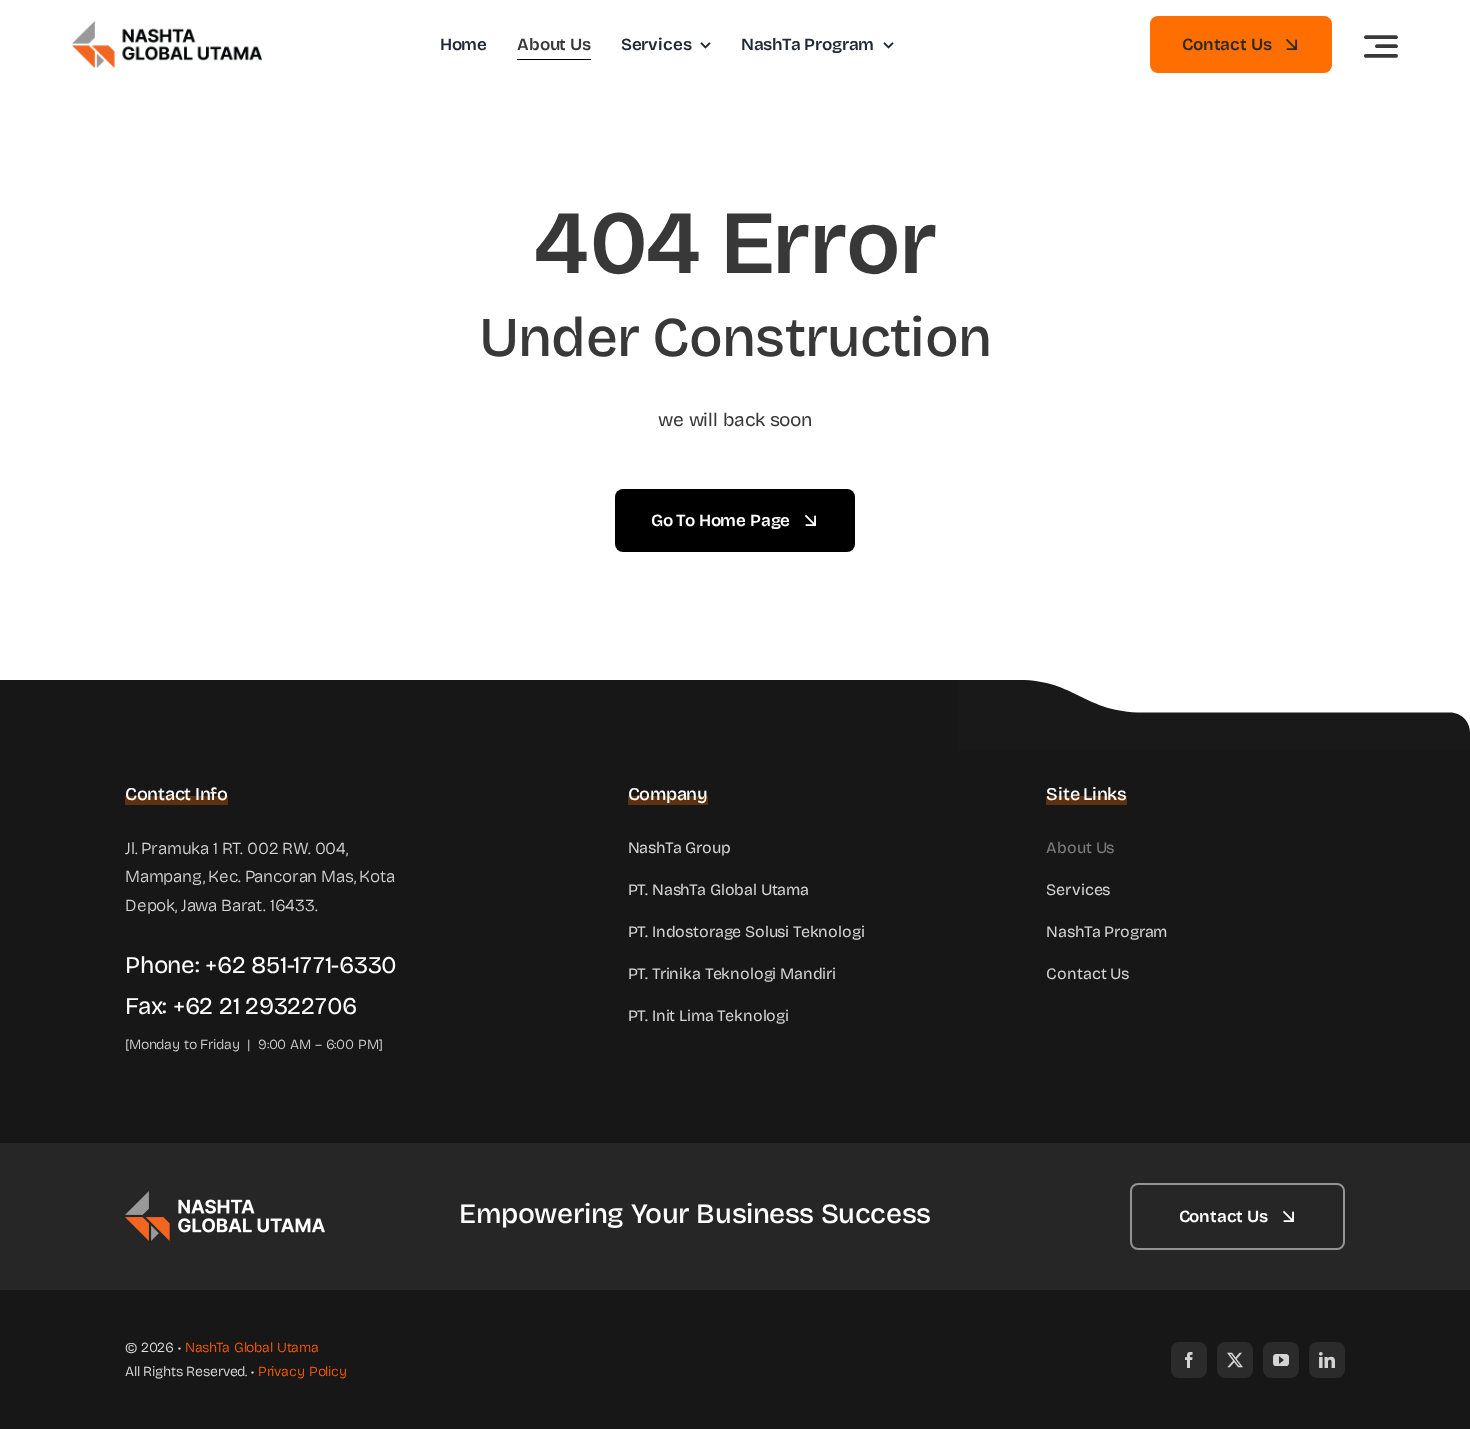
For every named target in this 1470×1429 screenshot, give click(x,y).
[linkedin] (1327, 1360)
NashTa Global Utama (252, 1347)
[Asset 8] (225, 1199)
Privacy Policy (302, 1371)
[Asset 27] (167, 29)
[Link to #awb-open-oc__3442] (1381, 46)
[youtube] (1281, 1360)
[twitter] (1235, 1360)
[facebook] (1189, 1360)
